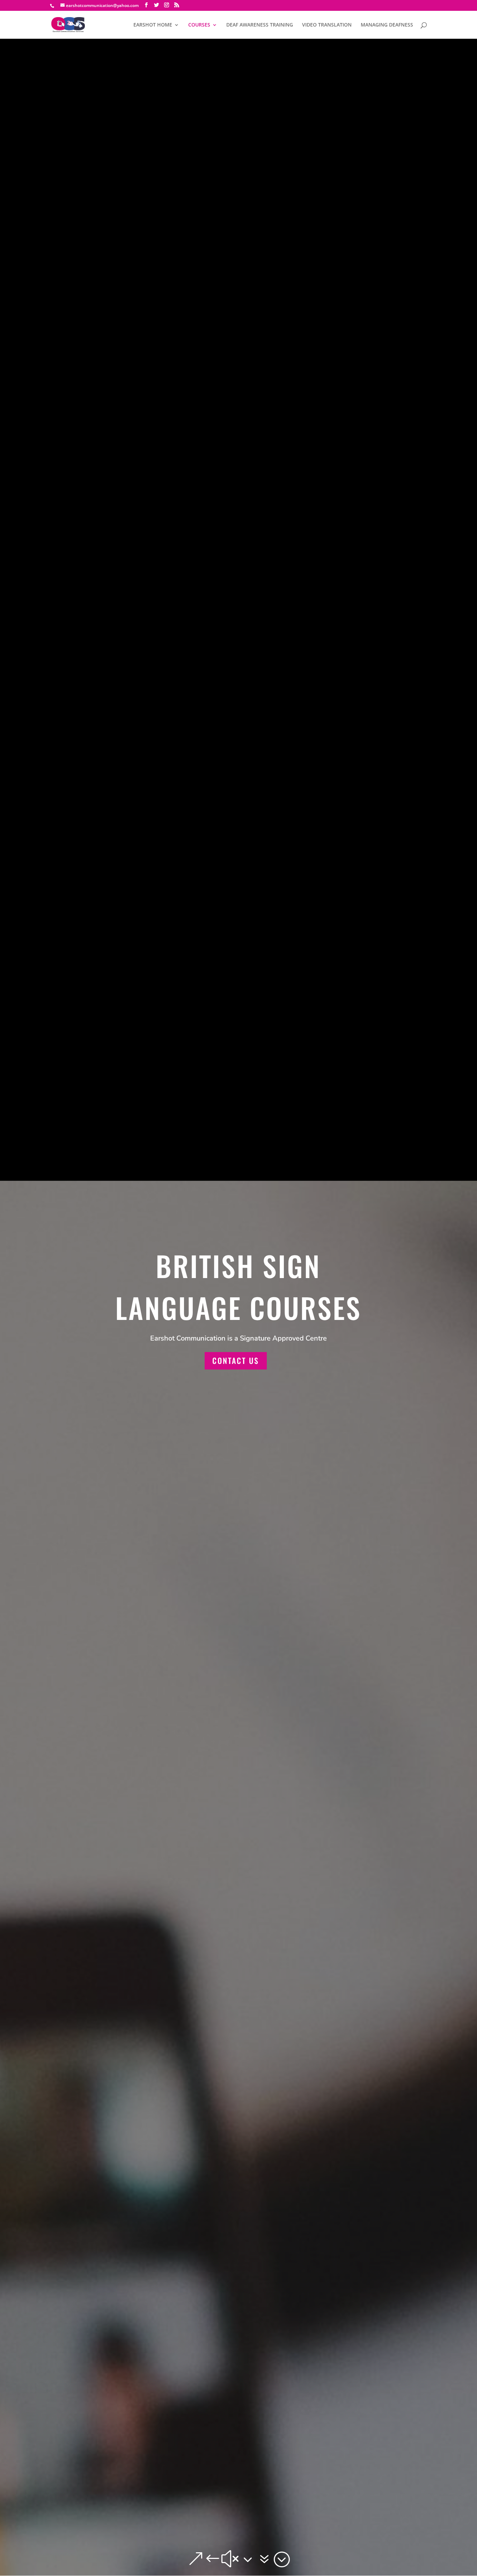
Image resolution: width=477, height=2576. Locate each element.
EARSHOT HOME (153, 25)
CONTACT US (236, 1360)
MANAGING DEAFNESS (387, 25)
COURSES (199, 25)
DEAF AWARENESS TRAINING (260, 25)
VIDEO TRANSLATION (327, 25)
